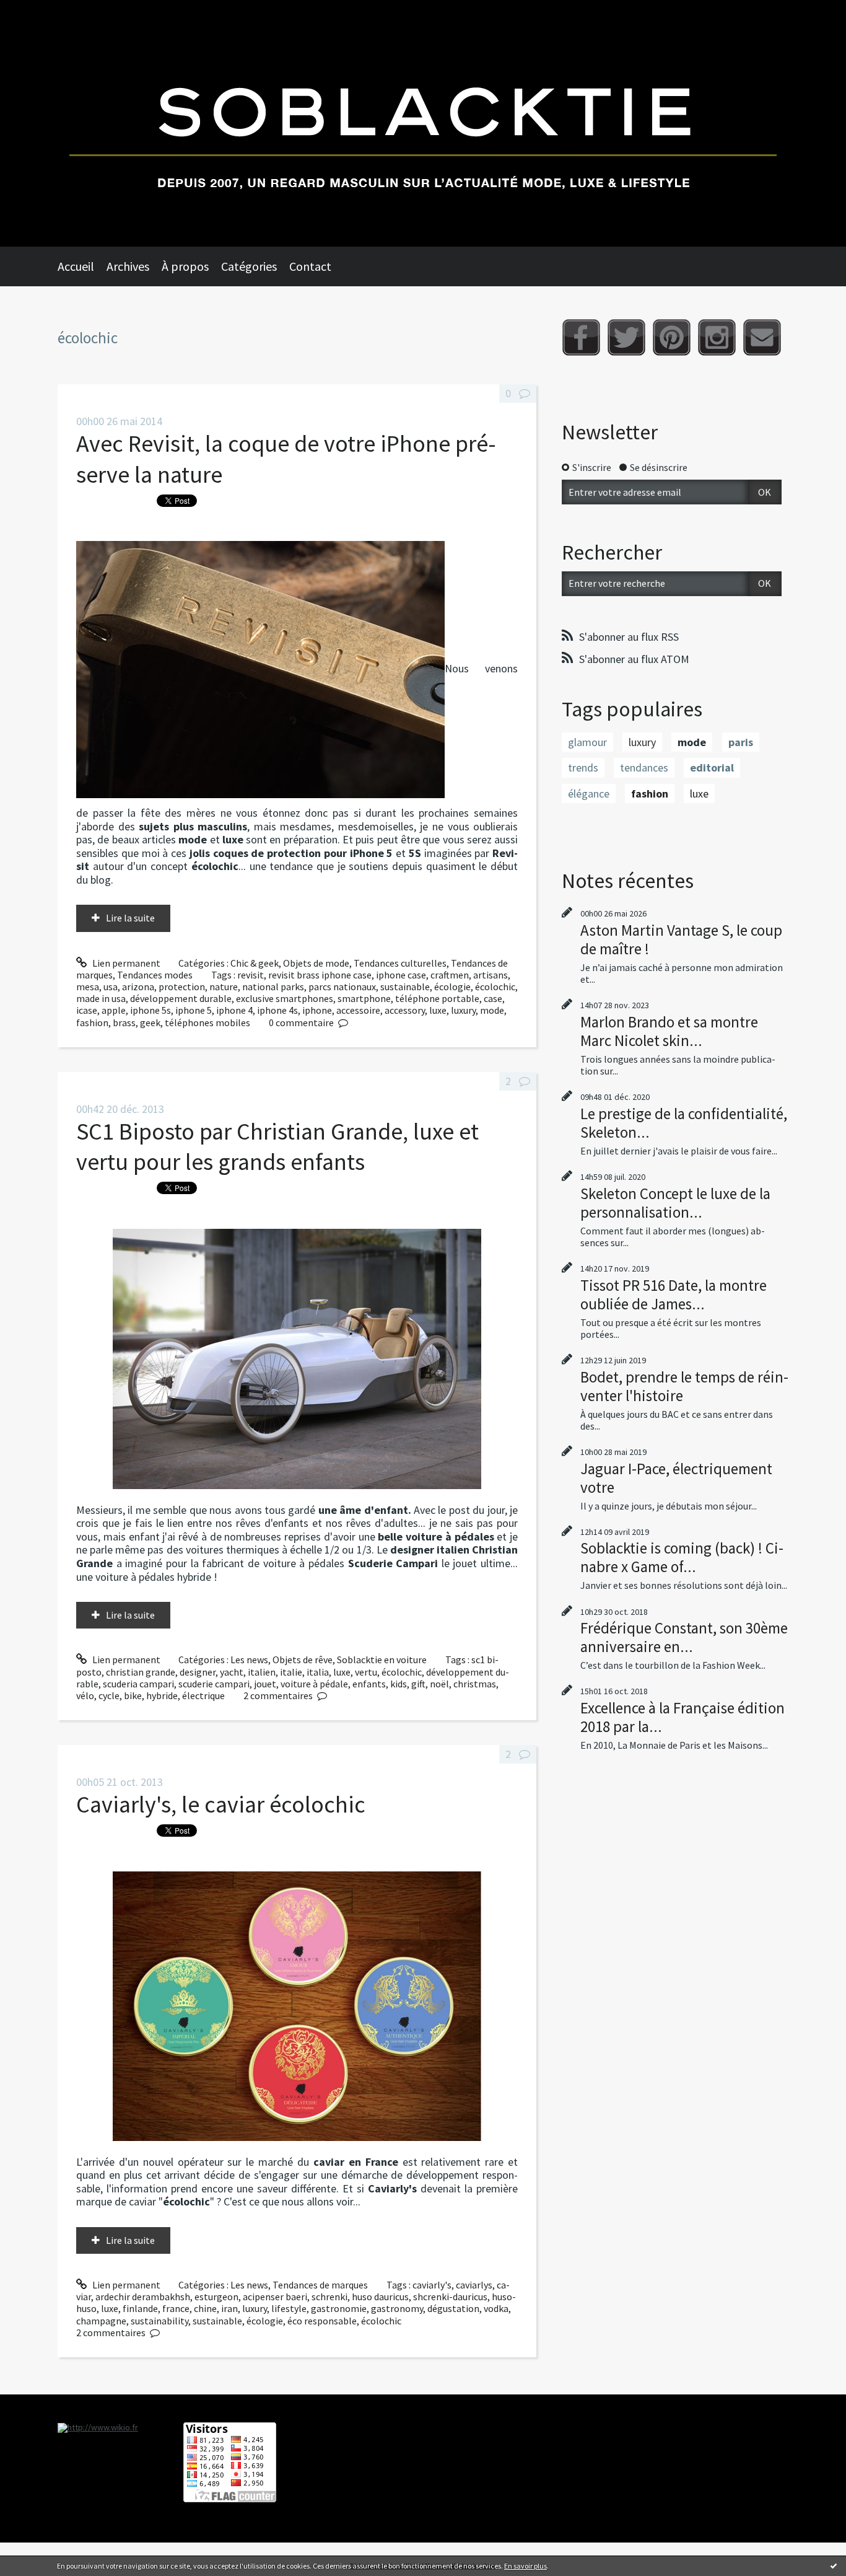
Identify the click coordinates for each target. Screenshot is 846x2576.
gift (418, 1684)
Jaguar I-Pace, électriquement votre (676, 1478)
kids (399, 1684)
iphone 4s (277, 1010)
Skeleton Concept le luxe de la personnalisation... (675, 1203)
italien (262, 1672)
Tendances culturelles (400, 963)
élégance (589, 793)
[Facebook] (581, 337)
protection (182, 987)
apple (114, 1010)
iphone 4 (234, 1010)
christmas (475, 1684)
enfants (369, 1684)
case (493, 998)
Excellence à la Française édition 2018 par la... (682, 1717)
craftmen (450, 975)
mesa (88, 987)
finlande (140, 2308)
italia (318, 1672)
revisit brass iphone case (320, 975)
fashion (92, 1022)
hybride (162, 1695)
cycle (109, 1695)
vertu (366, 1672)
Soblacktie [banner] (423, 123)
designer (198, 1672)
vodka (496, 2308)
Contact (310, 266)
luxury (463, 1010)
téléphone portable (437, 998)
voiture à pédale (314, 1684)
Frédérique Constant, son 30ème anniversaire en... (684, 1637)
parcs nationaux (342, 987)
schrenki (329, 2297)
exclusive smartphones (285, 998)
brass (124, 1022)
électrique (203, 1695)
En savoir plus (525, 2566)
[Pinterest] (672, 337)
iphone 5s (150, 1010)
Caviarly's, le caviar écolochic (221, 1804)
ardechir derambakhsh (143, 2297)
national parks (273, 987)
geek (150, 1022)
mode (492, 1010)
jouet (265, 1684)
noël (439, 1684)
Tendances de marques (320, 2285)
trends (583, 767)
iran (229, 2308)
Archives (128, 266)
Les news (249, 1659)
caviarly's (432, 2285)
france (176, 2308)
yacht (232, 1672)
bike (133, 1695)
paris (741, 742)
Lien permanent (125, 963)
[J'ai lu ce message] (834, 2565)
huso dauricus (380, 2297)
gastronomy (397, 2308)
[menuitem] (82, 266)
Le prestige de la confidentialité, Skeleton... (684, 1123)
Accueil (76, 266)
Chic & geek (255, 963)
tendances (644, 767)
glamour (587, 742)
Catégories (249, 266)
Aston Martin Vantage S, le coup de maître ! (681, 939)
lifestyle (289, 2308)
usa (111, 987)
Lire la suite (130, 918)
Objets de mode (316, 963)
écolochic (495, 987)
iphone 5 (194, 1010)
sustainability (159, 2321)
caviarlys (474, 2285)
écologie (452, 987)
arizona (138, 987)
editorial (712, 767)
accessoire (358, 1010)
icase (87, 1010)
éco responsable (322, 2321)
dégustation (453, 2308)
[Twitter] (626, 337)
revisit (251, 975)
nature (224, 987)
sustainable (405, 987)
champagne (101, 2321)
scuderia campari (138, 1684)
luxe (438, 1010)
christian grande (141, 1672)
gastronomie (339, 2308)
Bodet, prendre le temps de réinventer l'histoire (684, 1386)
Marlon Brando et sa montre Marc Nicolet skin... (669, 1031)
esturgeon (216, 2297)
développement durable (181, 998)
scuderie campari (214, 1684)
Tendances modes (155, 975)
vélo (85, 1695)
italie (291, 1672)
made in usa (101, 998)
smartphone (364, 998)
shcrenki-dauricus (450, 2297)
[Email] (762, 337)
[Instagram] (717, 337)
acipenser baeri (275, 2297)
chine (205, 2308)
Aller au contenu (41, 11)
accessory (405, 1010)
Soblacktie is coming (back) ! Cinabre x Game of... (682, 1557)
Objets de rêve (303, 1659)
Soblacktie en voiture (382, 1659)
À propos (185, 266)
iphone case (401, 975)
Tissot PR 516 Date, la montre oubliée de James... (674, 1295)
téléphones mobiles (207, 1022)
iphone (317, 1010)
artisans (491, 975)
